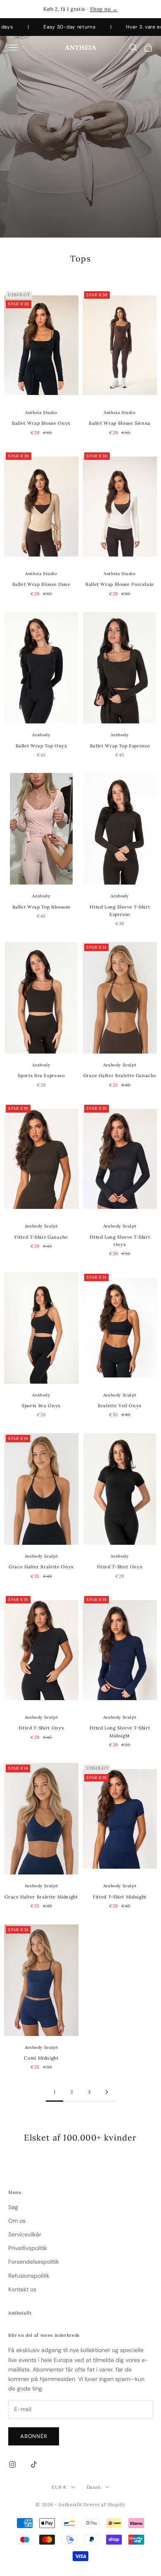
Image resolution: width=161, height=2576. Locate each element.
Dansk (94, 2487)
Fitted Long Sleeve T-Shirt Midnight (120, 1732)
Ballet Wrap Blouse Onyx (41, 423)
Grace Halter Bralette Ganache (120, 1075)
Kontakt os (22, 2289)
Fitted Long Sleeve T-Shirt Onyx (120, 1241)
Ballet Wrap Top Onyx (41, 746)
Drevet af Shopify (104, 2505)
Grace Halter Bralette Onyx (41, 1567)
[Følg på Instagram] (12, 2464)
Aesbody (41, 735)
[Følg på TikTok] (34, 2464)
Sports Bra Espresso (41, 1075)
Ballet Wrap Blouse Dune (41, 584)
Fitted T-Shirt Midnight (120, 1897)
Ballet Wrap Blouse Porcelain (120, 584)
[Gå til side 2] (107, 2092)
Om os (17, 2221)
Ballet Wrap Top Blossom (41, 907)
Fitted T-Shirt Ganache (41, 1237)
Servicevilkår (25, 2234)
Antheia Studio (41, 413)
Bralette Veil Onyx (120, 1406)
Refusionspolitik (29, 2276)
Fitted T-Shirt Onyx (120, 1567)
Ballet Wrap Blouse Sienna (120, 423)
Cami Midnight (41, 2058)
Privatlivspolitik (28, 2248)
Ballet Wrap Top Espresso (120, 746)
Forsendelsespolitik (34, 2262)
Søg (13, 2207)
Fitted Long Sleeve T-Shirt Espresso (120, 911)
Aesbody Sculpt (120, 1065)
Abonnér (34, 2436)
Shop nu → (104, 9)
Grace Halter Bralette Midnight (41, 1897)
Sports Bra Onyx (41, 1406)
